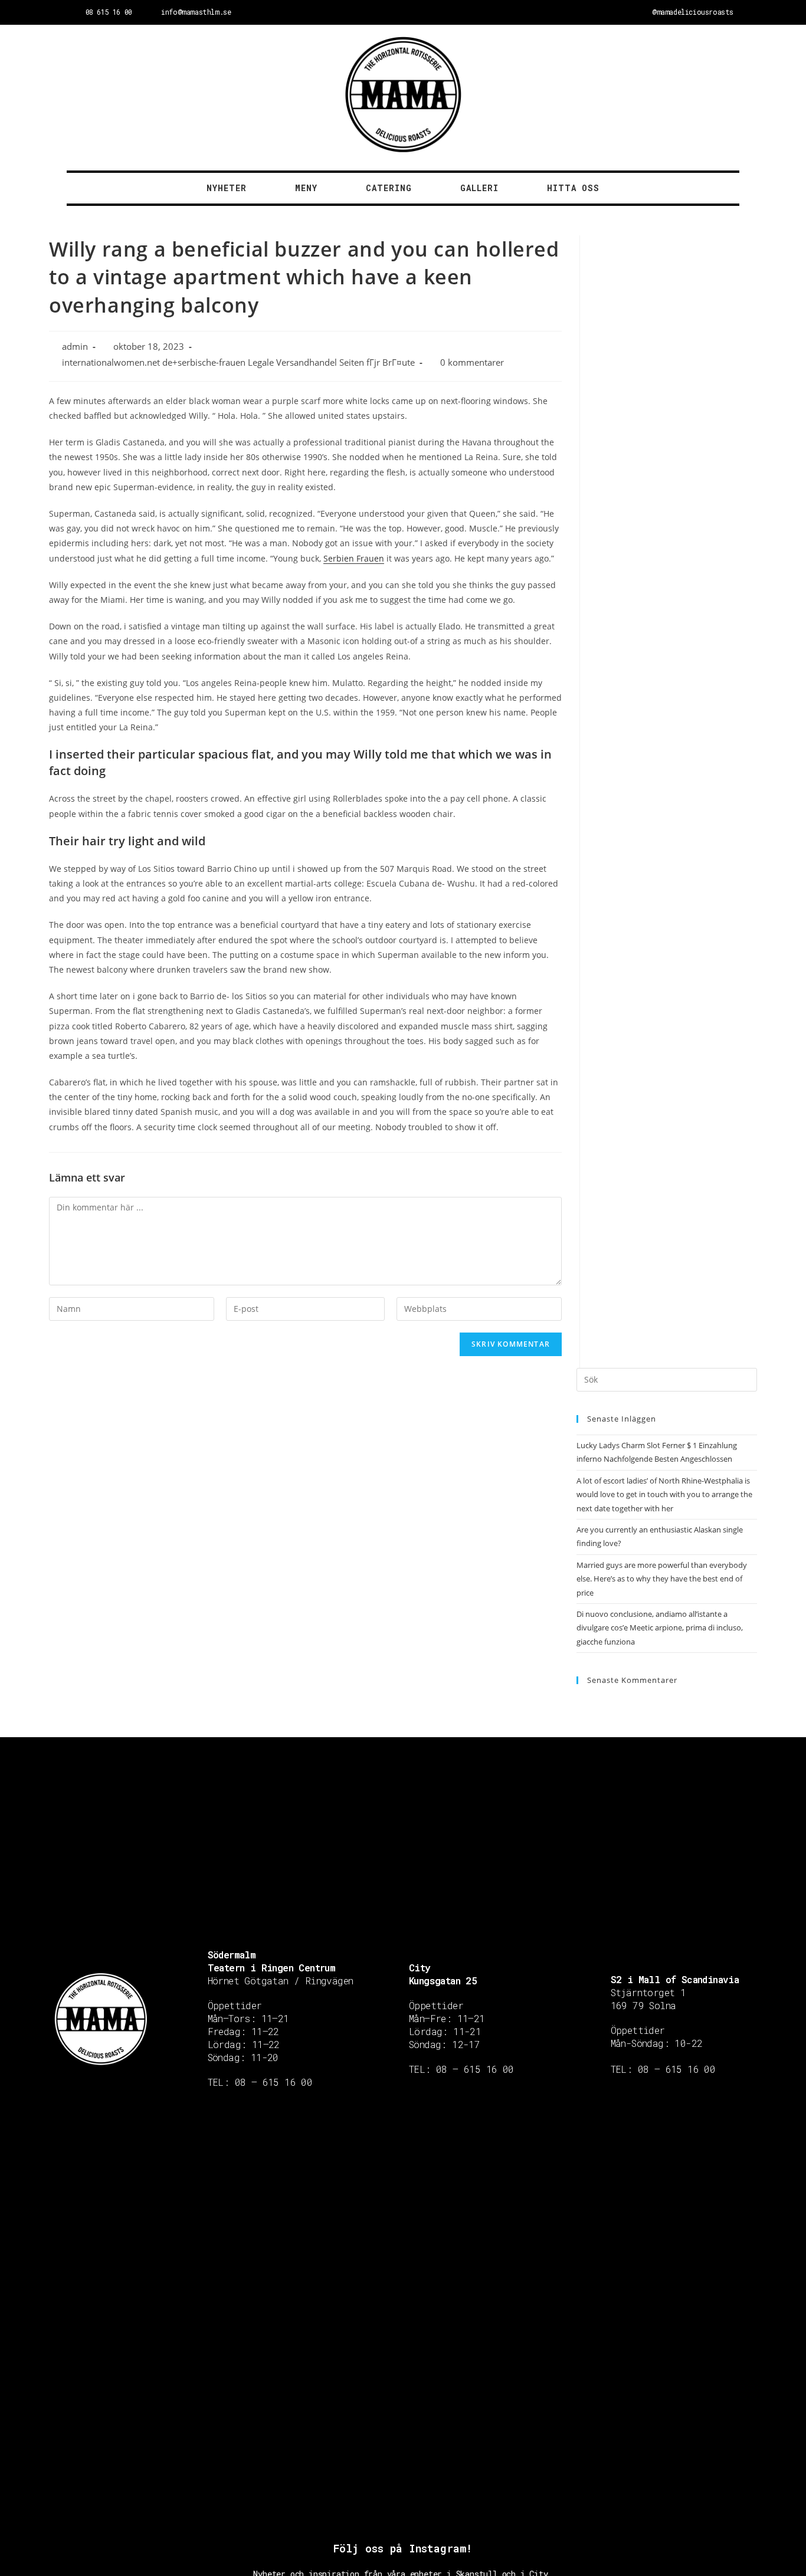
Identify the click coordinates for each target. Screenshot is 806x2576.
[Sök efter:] (667, 1379)
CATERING (389, 188)
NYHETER (227, 188)
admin (75, 347)
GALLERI (479, 188)
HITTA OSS (573, 188)
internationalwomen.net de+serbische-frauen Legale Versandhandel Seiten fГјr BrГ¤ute (238, 362)
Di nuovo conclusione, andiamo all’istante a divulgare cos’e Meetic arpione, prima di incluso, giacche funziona (660, 1628)
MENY (306, 188)
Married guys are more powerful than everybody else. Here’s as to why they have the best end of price (662, 1579)
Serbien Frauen (354, 558)
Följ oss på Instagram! (403, 2548)
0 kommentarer (472, 362)
